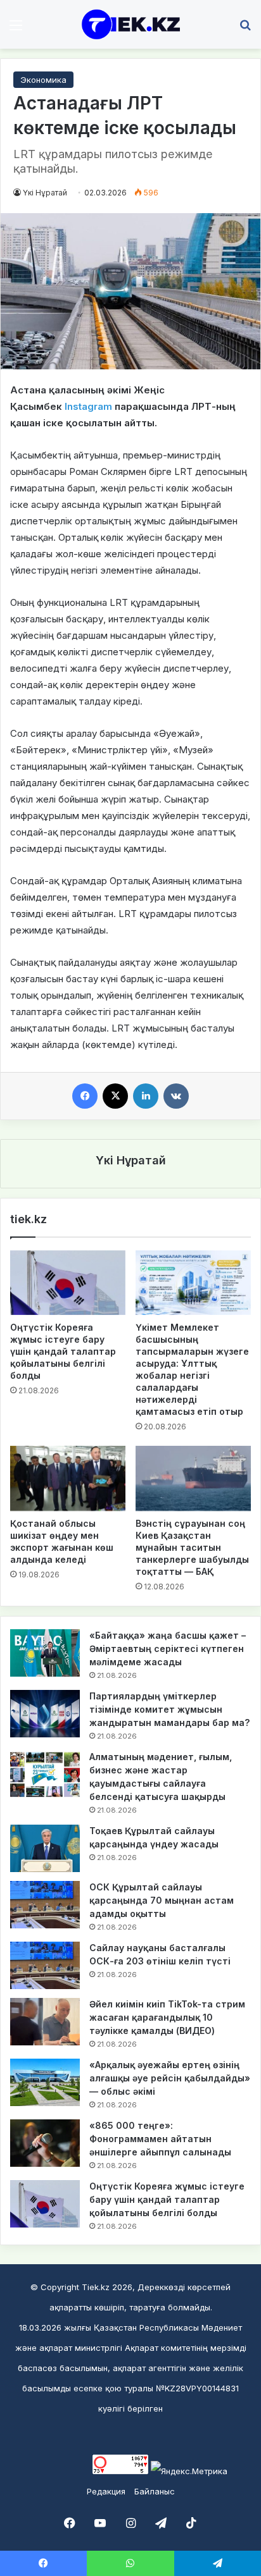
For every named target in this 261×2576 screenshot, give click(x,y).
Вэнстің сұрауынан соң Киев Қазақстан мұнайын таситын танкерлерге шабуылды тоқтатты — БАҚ (192, 1547)
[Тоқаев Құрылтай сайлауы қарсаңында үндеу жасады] (45, 1848)
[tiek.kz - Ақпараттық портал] (130, 24)
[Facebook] (85, 1096)
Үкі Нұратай (45, 193)
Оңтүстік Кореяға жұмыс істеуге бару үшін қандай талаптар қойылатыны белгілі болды (63, 1351)
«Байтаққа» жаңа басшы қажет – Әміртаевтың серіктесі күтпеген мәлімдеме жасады (168, 1649)
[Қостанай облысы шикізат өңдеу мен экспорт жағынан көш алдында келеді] (68, 1478)
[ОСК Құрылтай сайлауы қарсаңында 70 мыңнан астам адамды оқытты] (45, 1905)
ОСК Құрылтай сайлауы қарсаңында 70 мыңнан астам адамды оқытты (162, 1900)
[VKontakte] (176, 1096)
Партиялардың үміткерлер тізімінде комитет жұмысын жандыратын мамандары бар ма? (169, 1709)
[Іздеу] (245, 29)
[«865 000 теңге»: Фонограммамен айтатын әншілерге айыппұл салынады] (45, 2143)
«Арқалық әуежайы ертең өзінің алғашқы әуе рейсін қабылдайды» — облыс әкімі (170, 2078)
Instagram (88, 406)
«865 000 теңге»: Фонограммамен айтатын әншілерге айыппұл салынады (160, 2139)
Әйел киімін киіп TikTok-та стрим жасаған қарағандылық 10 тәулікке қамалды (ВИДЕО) (167, 2017)
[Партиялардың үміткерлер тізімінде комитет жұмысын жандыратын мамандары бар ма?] (45, 1714)
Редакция (106, 2491)
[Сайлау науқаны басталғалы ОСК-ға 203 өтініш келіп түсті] (45, 1965)
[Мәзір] (16, 29)
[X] (115, 1096)
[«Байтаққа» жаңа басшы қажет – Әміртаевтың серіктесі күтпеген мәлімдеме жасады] (45, 1653)
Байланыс (155, 2491)
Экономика (43, 80)
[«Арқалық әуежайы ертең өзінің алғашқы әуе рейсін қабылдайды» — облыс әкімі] (45, 2082)
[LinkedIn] (146, 1096)
